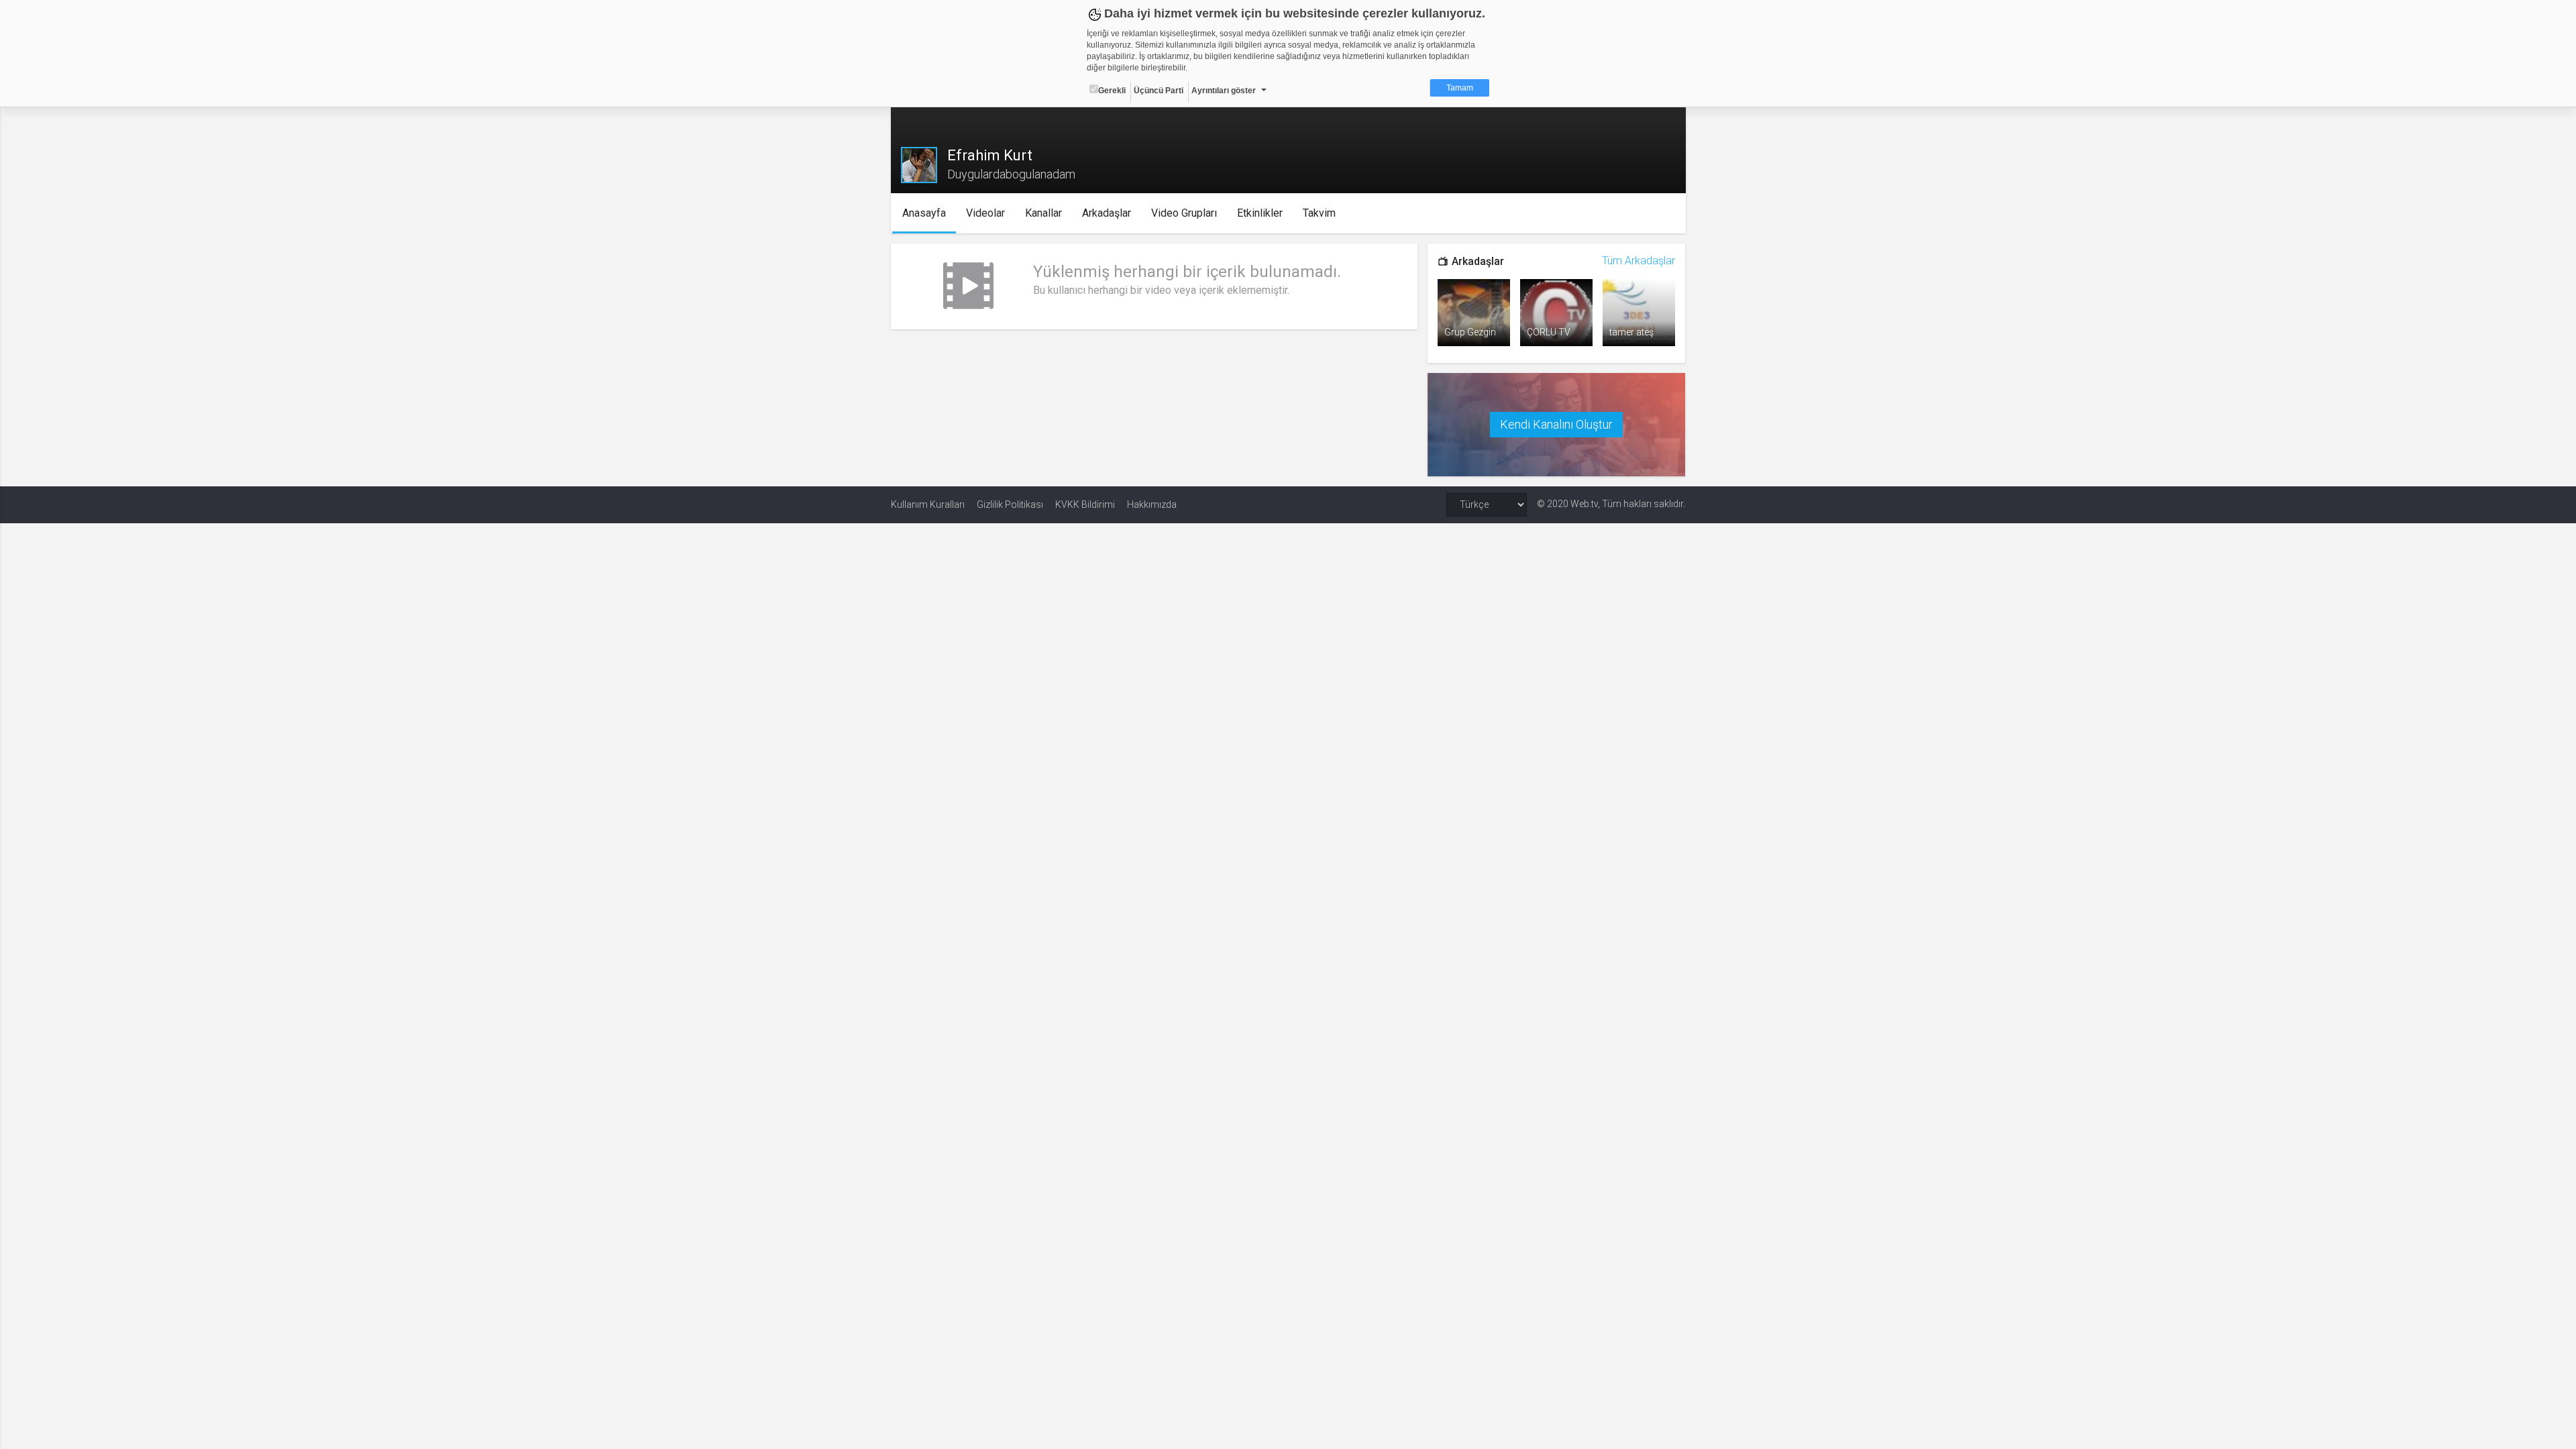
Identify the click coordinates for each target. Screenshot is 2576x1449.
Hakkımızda (1152, 504)
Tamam (1460, 88)
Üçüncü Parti (1159, 91)
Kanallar (1043, 213)
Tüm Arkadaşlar (1639, 261)
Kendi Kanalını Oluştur (1556, 424)
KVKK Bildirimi (1085, 504)
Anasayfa (924, 213)
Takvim (1319, 213)
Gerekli (1112, 91)
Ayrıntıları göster (1224, 91)
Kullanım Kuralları (928, 504)
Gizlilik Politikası (1010, 504)
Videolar (985, 213)
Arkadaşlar (1107, 213)
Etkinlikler (1260, 213)
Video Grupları (1184, 213)
